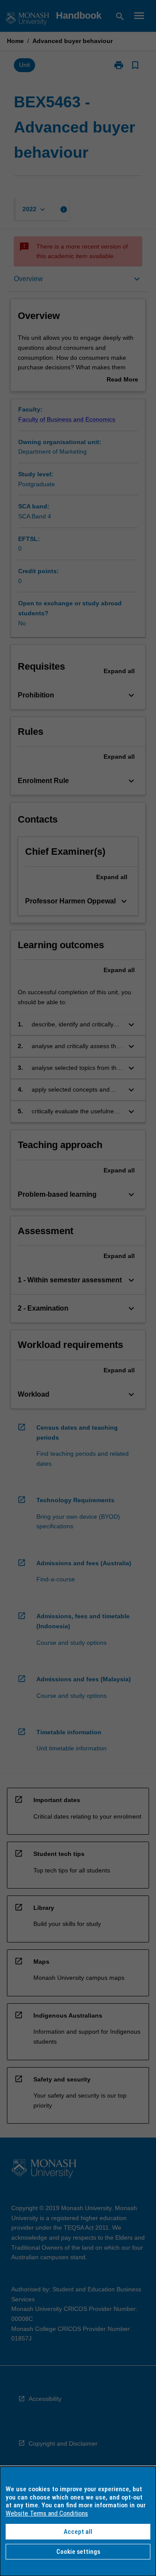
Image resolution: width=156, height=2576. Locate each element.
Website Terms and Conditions (47, 2513)
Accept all (78, 2532)
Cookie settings (78, 2552)
